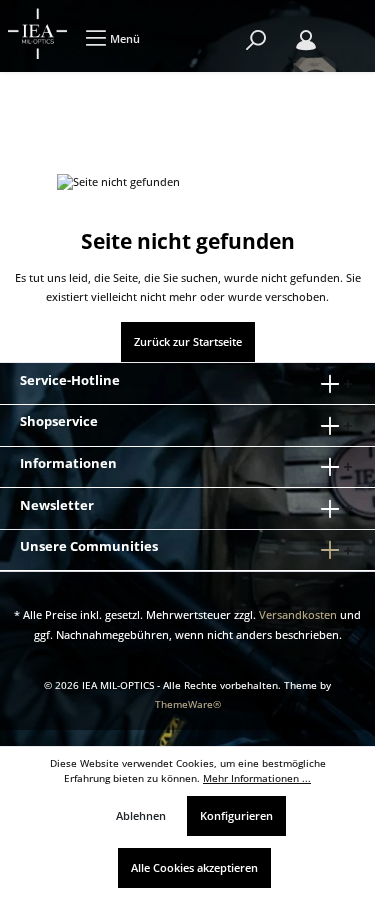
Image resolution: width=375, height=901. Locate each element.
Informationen (68, 463)
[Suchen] (256, 40)
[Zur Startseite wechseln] (37, 33)
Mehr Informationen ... (257, 778)
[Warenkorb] (345, 30)
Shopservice (59, 421)
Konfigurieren (236, 815)
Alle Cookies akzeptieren (194, 867)
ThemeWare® (188, 704)
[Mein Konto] (306, 40)
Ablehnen (141, 815)
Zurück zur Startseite (188, 341)
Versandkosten (298, 614)
